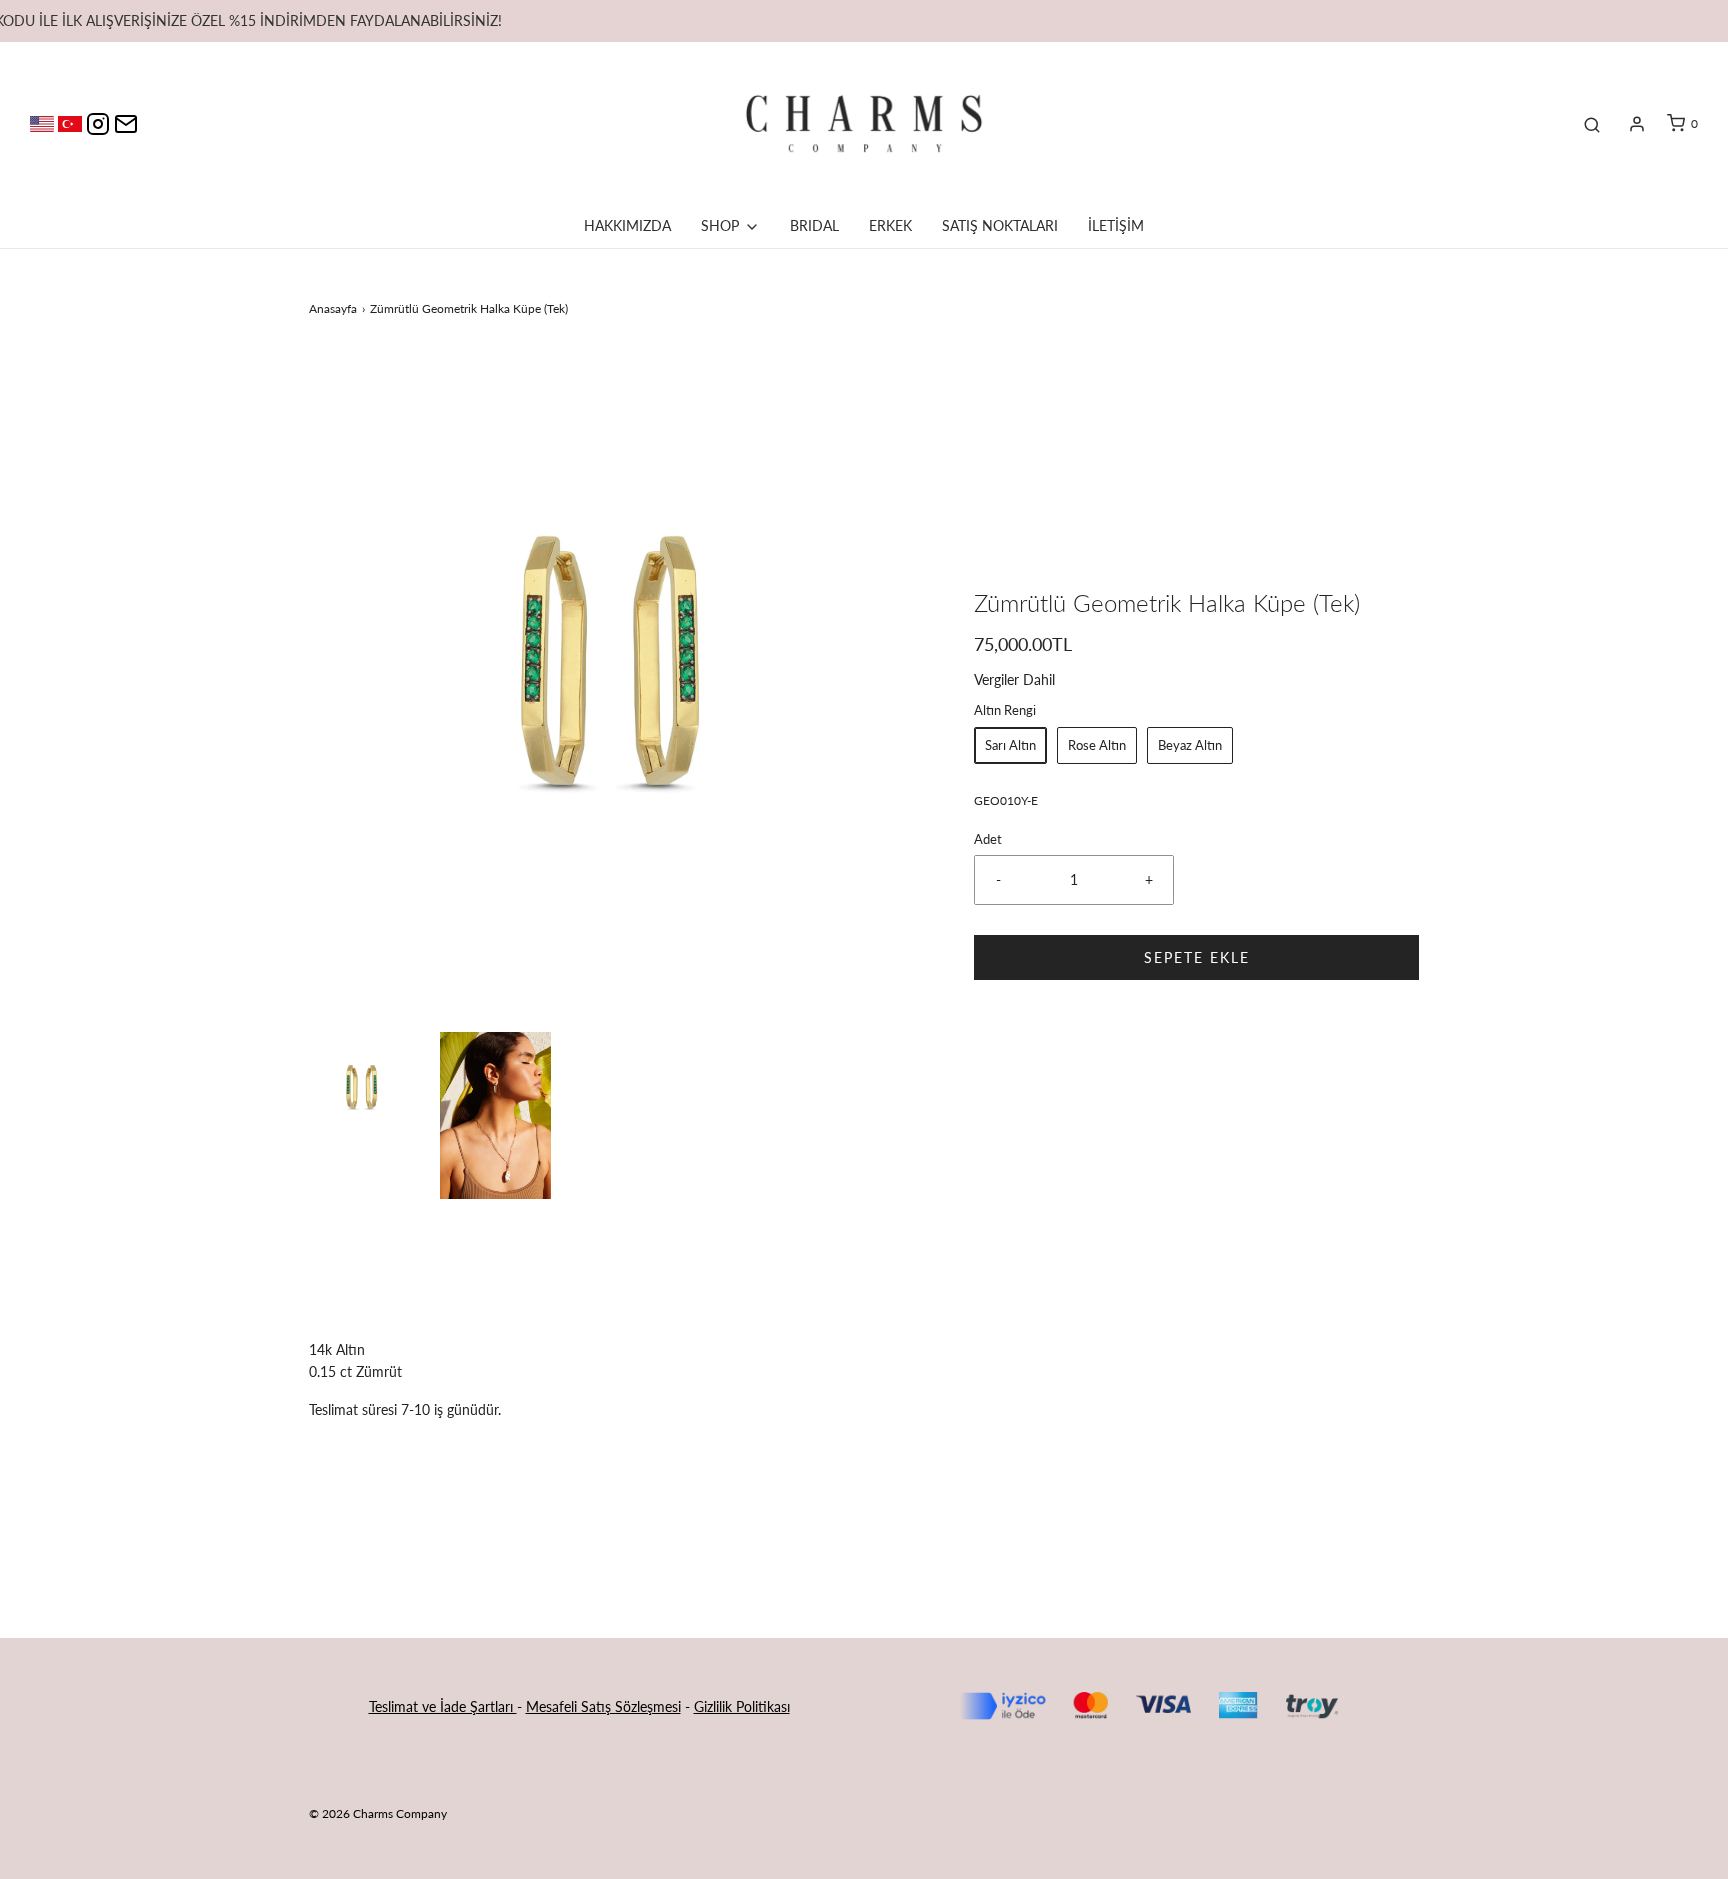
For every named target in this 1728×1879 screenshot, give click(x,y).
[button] (364, 1088)
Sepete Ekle (1197, 957)
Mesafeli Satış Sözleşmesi (603, 1706)
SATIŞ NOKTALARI (1000, 225)
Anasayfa (333, 308)
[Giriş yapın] (1637, 124)
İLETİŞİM (1116, 225)
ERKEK (890, 225)
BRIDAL (814, 225)
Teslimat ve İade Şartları (443, 1706)
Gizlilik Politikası (742, 1706)
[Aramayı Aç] (1592, 124)
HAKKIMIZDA (627, 225)
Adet (988, 839)
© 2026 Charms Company (378, 1813)
